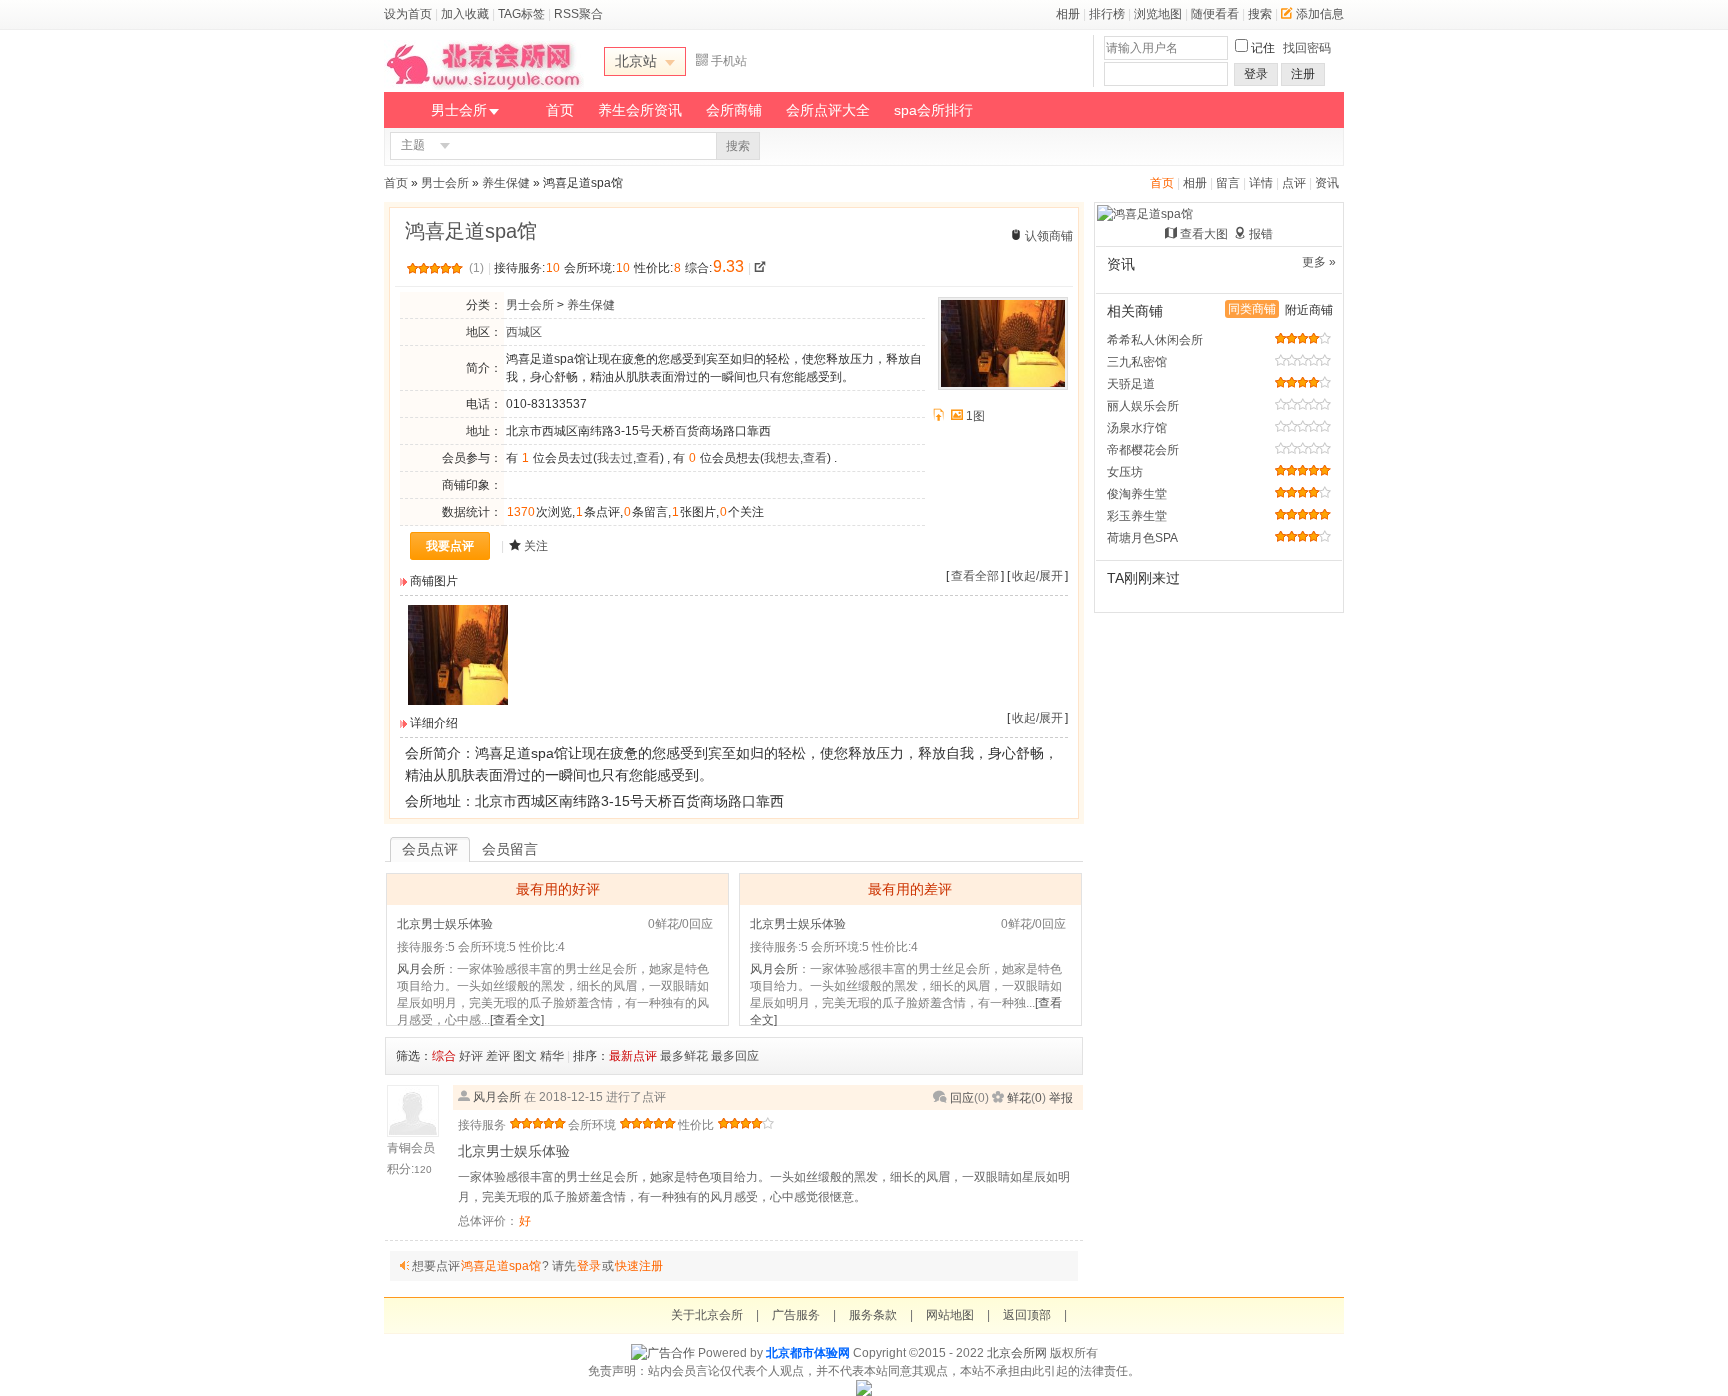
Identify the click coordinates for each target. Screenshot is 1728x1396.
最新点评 (633, 1056)
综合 (444, 1056)
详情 (1261, 183)
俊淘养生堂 (1137, 494)
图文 (525, 1056)
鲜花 (1019, 1098)
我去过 (615, 458)
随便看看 (1215, 14)
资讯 (1327, 183)
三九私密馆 (1137, 362)
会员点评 (430, 849)
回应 (962, 1098)
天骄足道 (1131, 384)
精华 (552, 1056)
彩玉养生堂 (1137, 516)
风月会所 (421, 969)
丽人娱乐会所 (1143, 406)
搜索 (1260, 14)
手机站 (729, 61)
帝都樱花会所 (1143, 450)
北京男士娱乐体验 (445, 924)
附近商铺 (1309, 310)
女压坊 (1125, 472)
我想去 (782, 458)
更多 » (1319, 262)
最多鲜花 (684, 1056)
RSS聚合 (578, 14)
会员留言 (510, 849)
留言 (1228, 183)
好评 (471, 1056)
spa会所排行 (933, 110)
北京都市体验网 (808, 1353)
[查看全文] (517, 1020)
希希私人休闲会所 (1155, 340)
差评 (498, 1056)
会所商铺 (734, 110)
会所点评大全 (828, 110)
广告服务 (796, 1315)
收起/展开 (1037, 576)
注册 (1303, 74)
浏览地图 (1158, 14)
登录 (1256, 74)
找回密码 (1307, 48)
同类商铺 (1252, 309)
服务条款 (873, 1315)
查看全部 (975, 576)
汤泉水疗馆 (1137, 428)
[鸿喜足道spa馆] (458, 701)
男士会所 (459, 110)
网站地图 (950, 1315)
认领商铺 (1049, 236)
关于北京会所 (707, 1315)
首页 (560, 110)
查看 (648, 458)
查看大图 (1204, 234)
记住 (1263, 48)
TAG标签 (521, 14)
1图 (975, 416)
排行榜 (1107, 14)
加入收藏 (465, 14)
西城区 (524, 332)
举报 (1061, 1098)
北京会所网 (1017, 1353)
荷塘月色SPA (1142, 538)
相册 (1068, 14)
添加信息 (1320, 14)
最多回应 (735, 1056)
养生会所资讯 (640, 110)
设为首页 (408, 14)
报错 (1261, 234)
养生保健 (506, 183)
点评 (1294, 183)
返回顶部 (1027, 1315)
